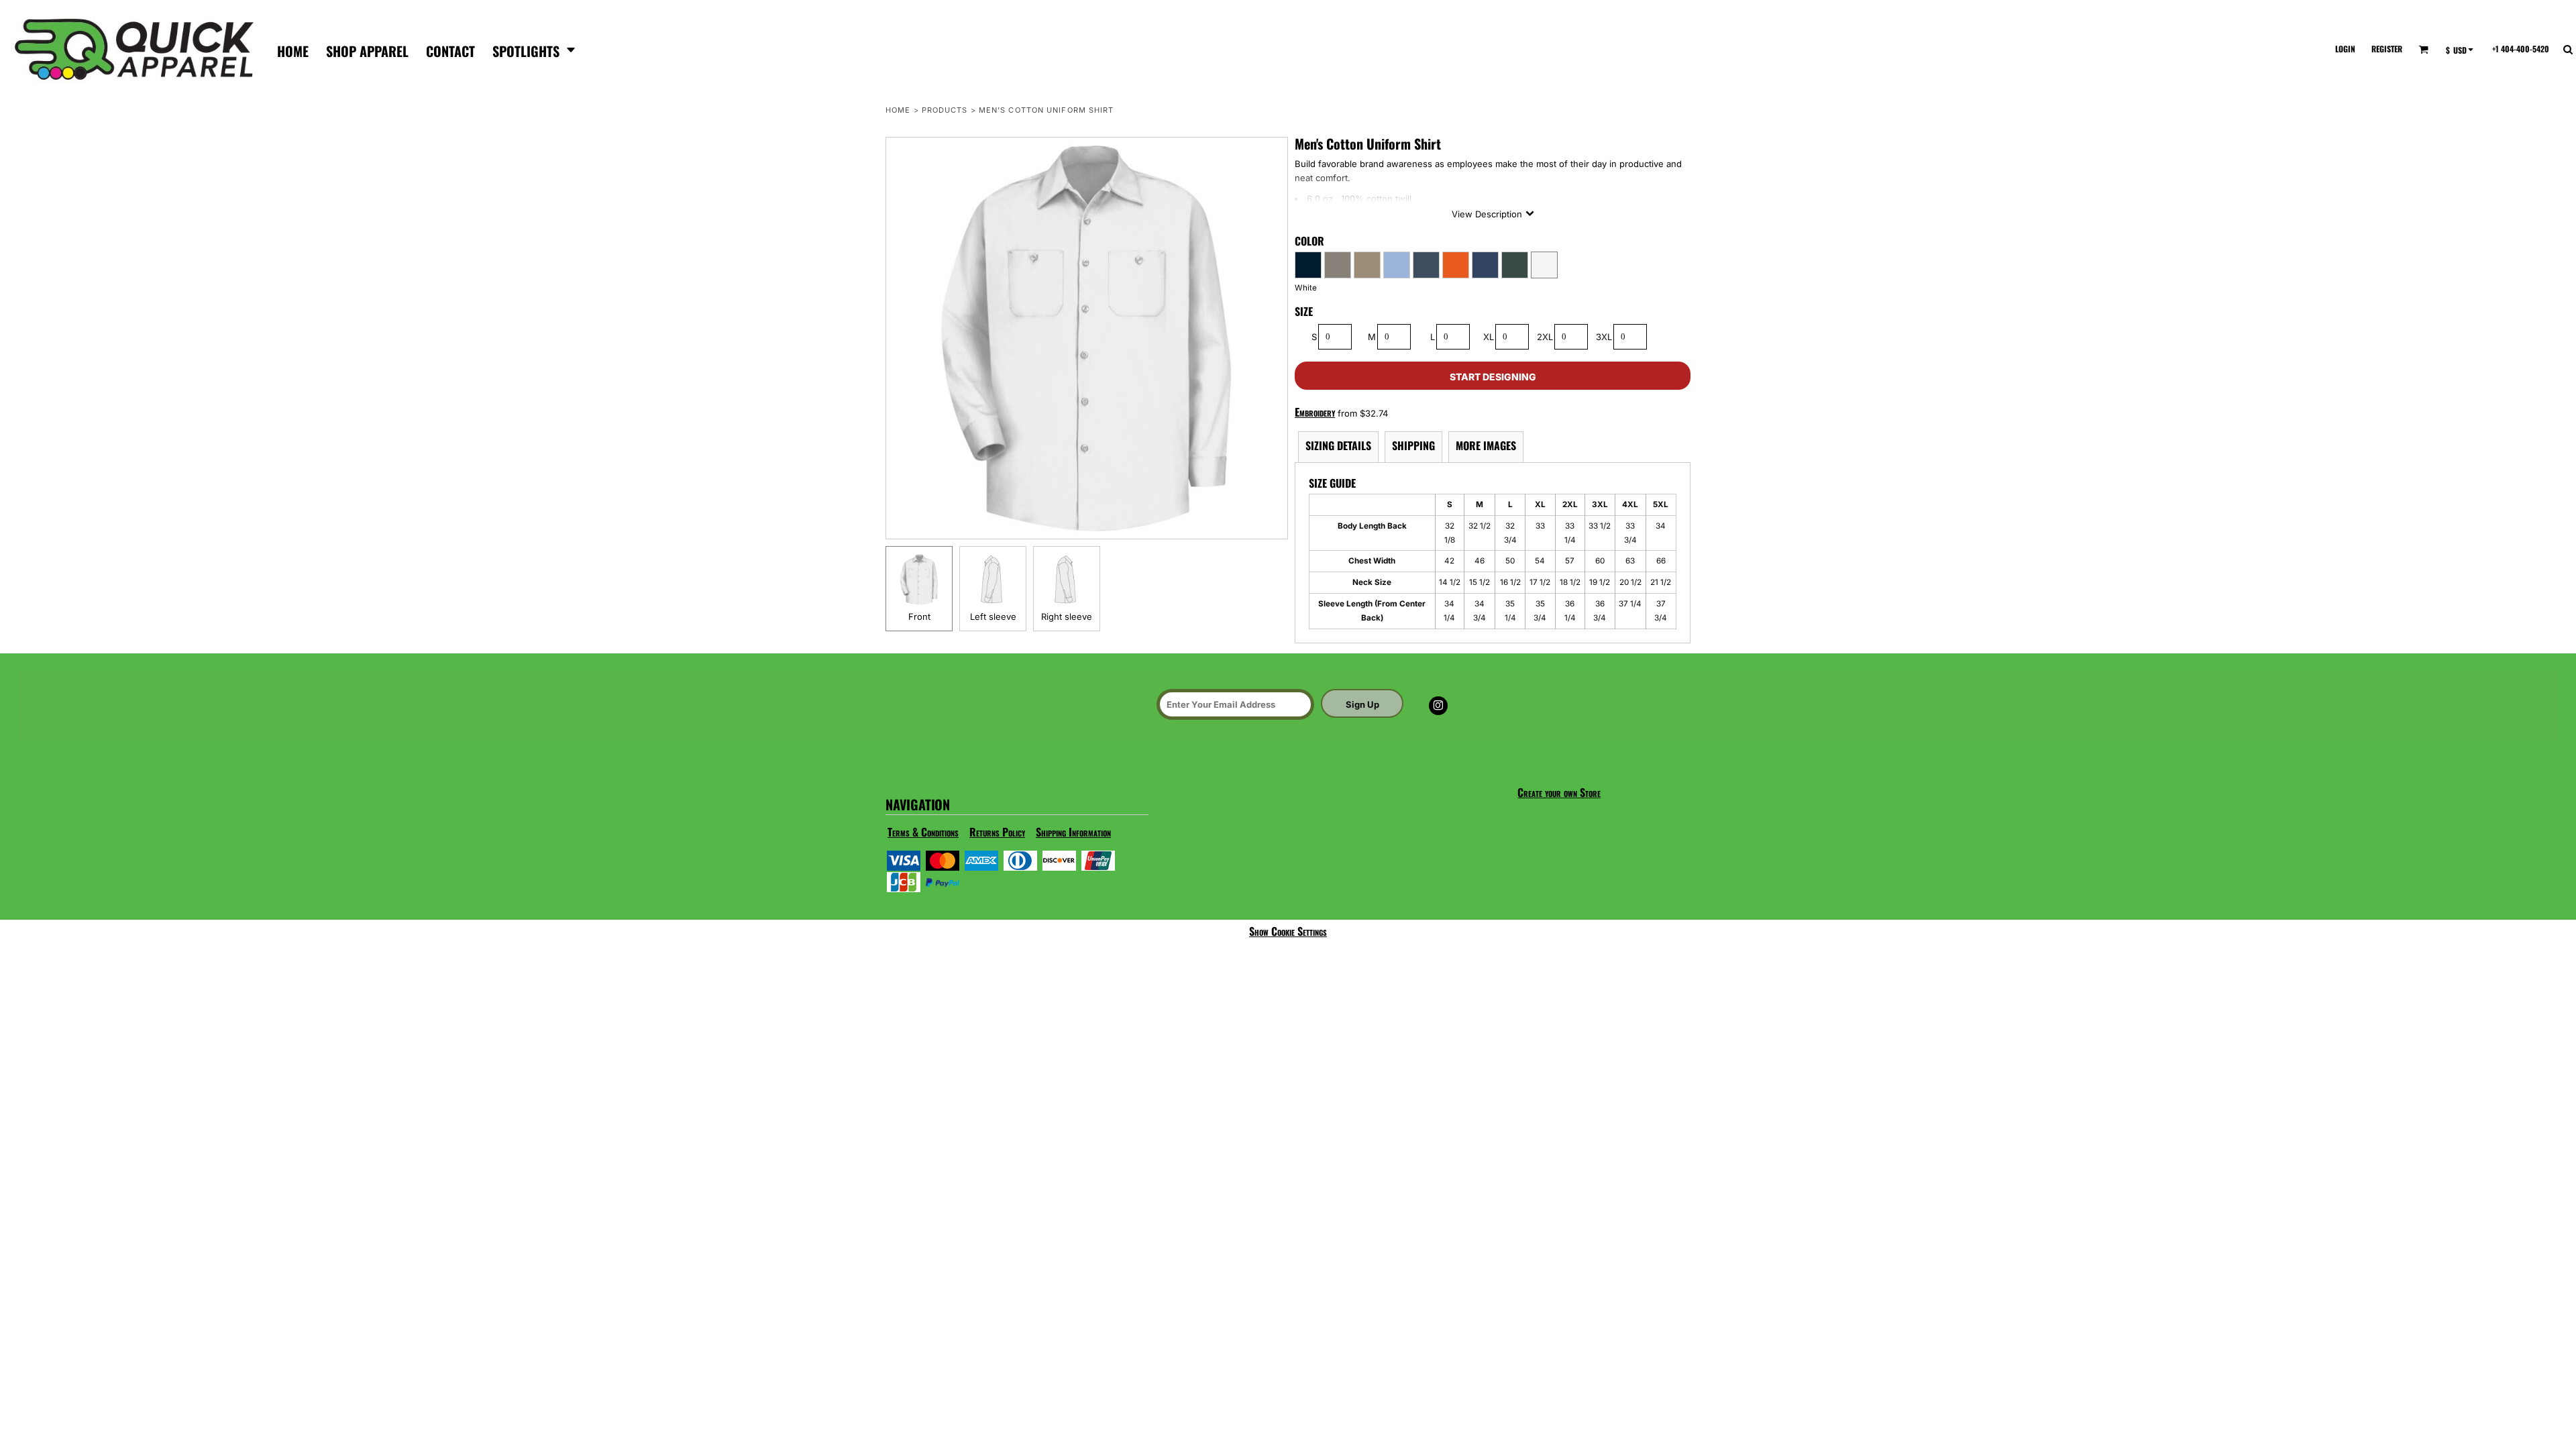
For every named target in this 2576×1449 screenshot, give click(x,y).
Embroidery (1315, 412)
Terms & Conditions (923, 832)
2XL (1545, 337)
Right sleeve (1067, 616)
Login (2345, 49)
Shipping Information (1073, 832)
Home (898, 110)
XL (1489, 337)
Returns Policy (997, 832)
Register (2387, 49)
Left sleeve (993, 616)
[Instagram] (1438, 706)
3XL (1604, 337)
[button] (534, 49)
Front (919, 616)
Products (945, 110)
